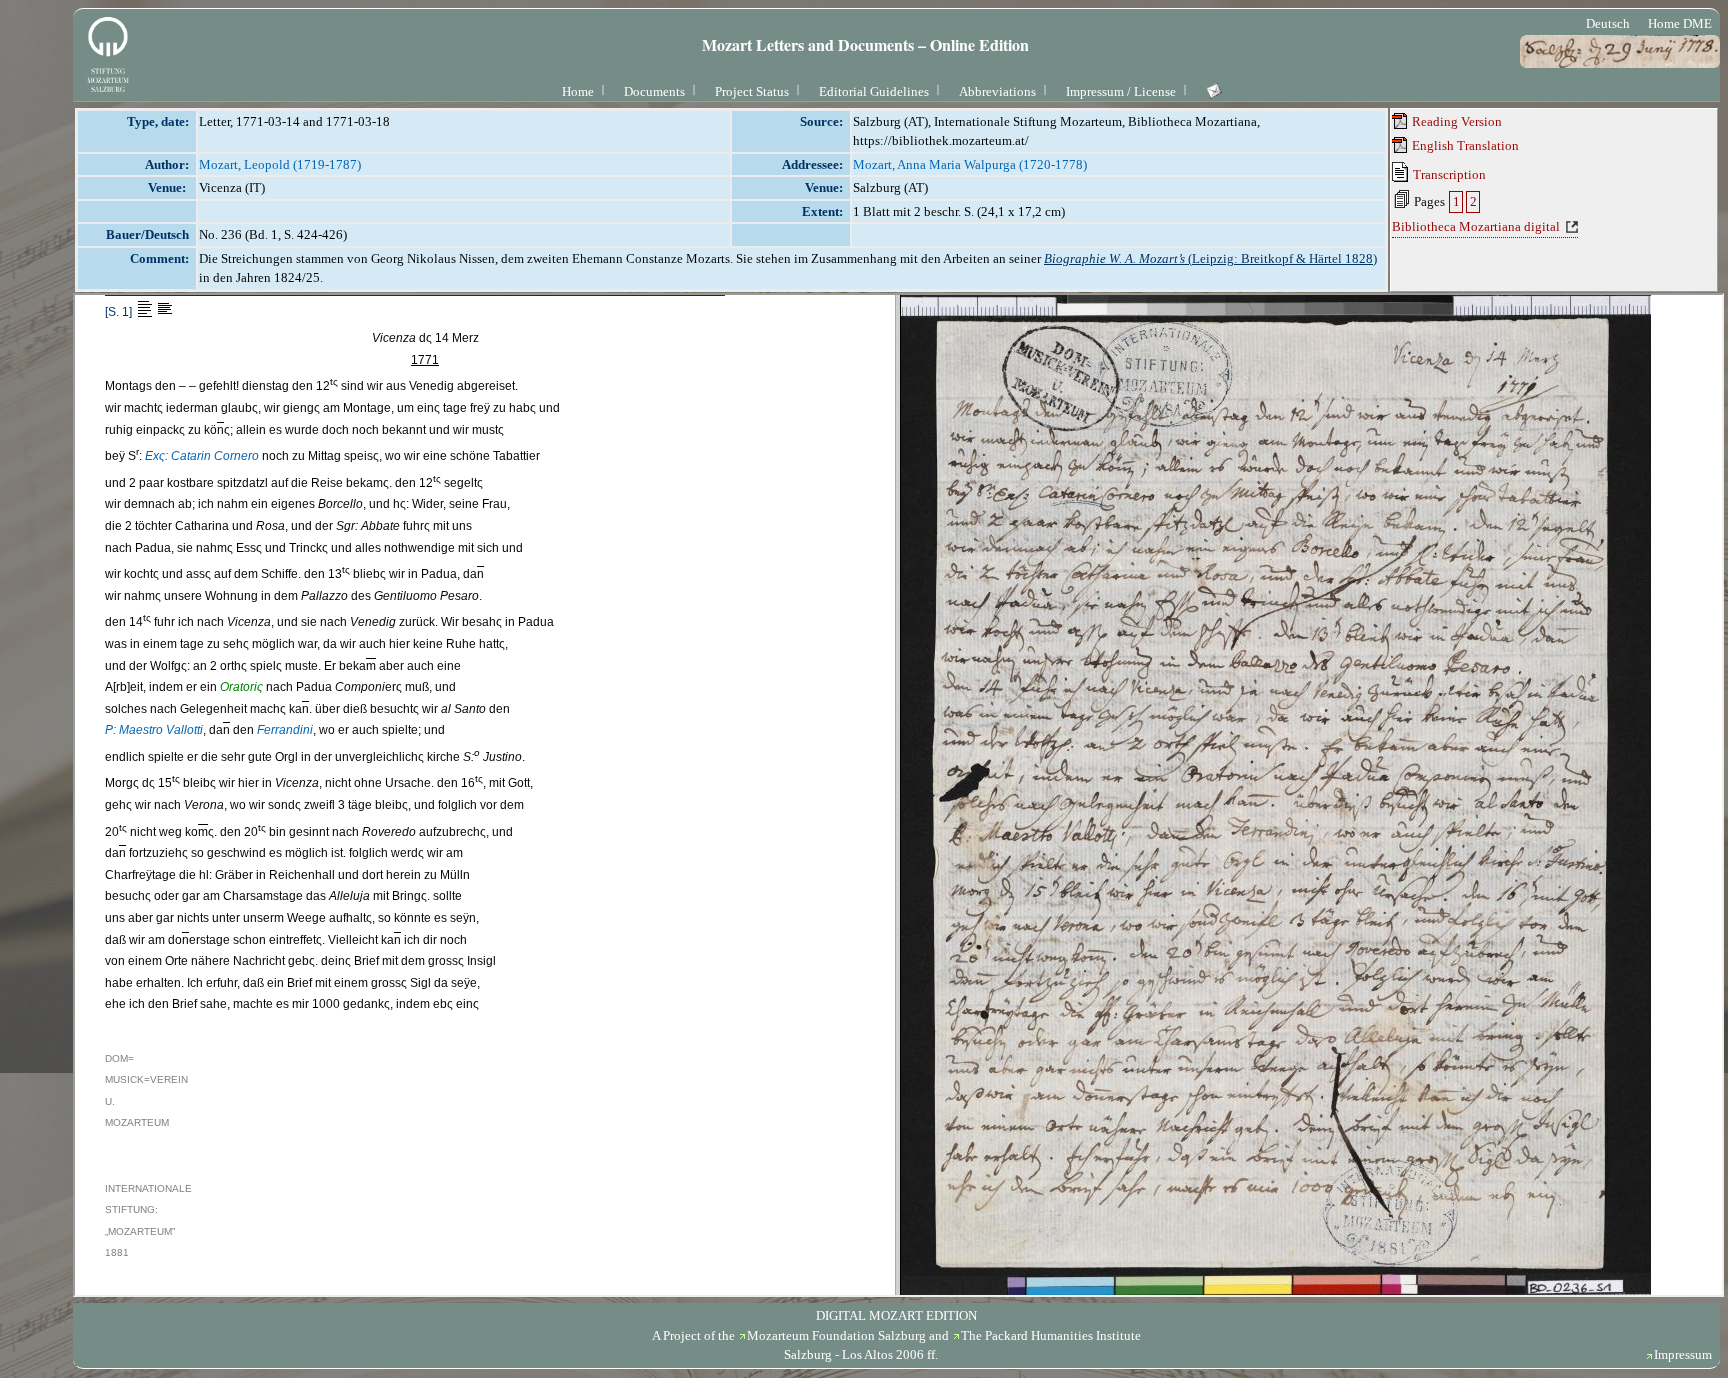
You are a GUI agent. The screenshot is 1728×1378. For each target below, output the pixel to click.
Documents (654, 91)
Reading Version (1455, 121)
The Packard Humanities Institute (1051, 1335)
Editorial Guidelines (874, 91)
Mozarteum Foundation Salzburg (836, 1335)
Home (578, 91)
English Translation (1464, 145)
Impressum (1683, 1354)
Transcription (1448, 174)
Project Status (752, 91)
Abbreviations (997, 91)
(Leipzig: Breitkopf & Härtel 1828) (1210, 258)
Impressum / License (1121, 91)
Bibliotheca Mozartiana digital (1476, 226)
